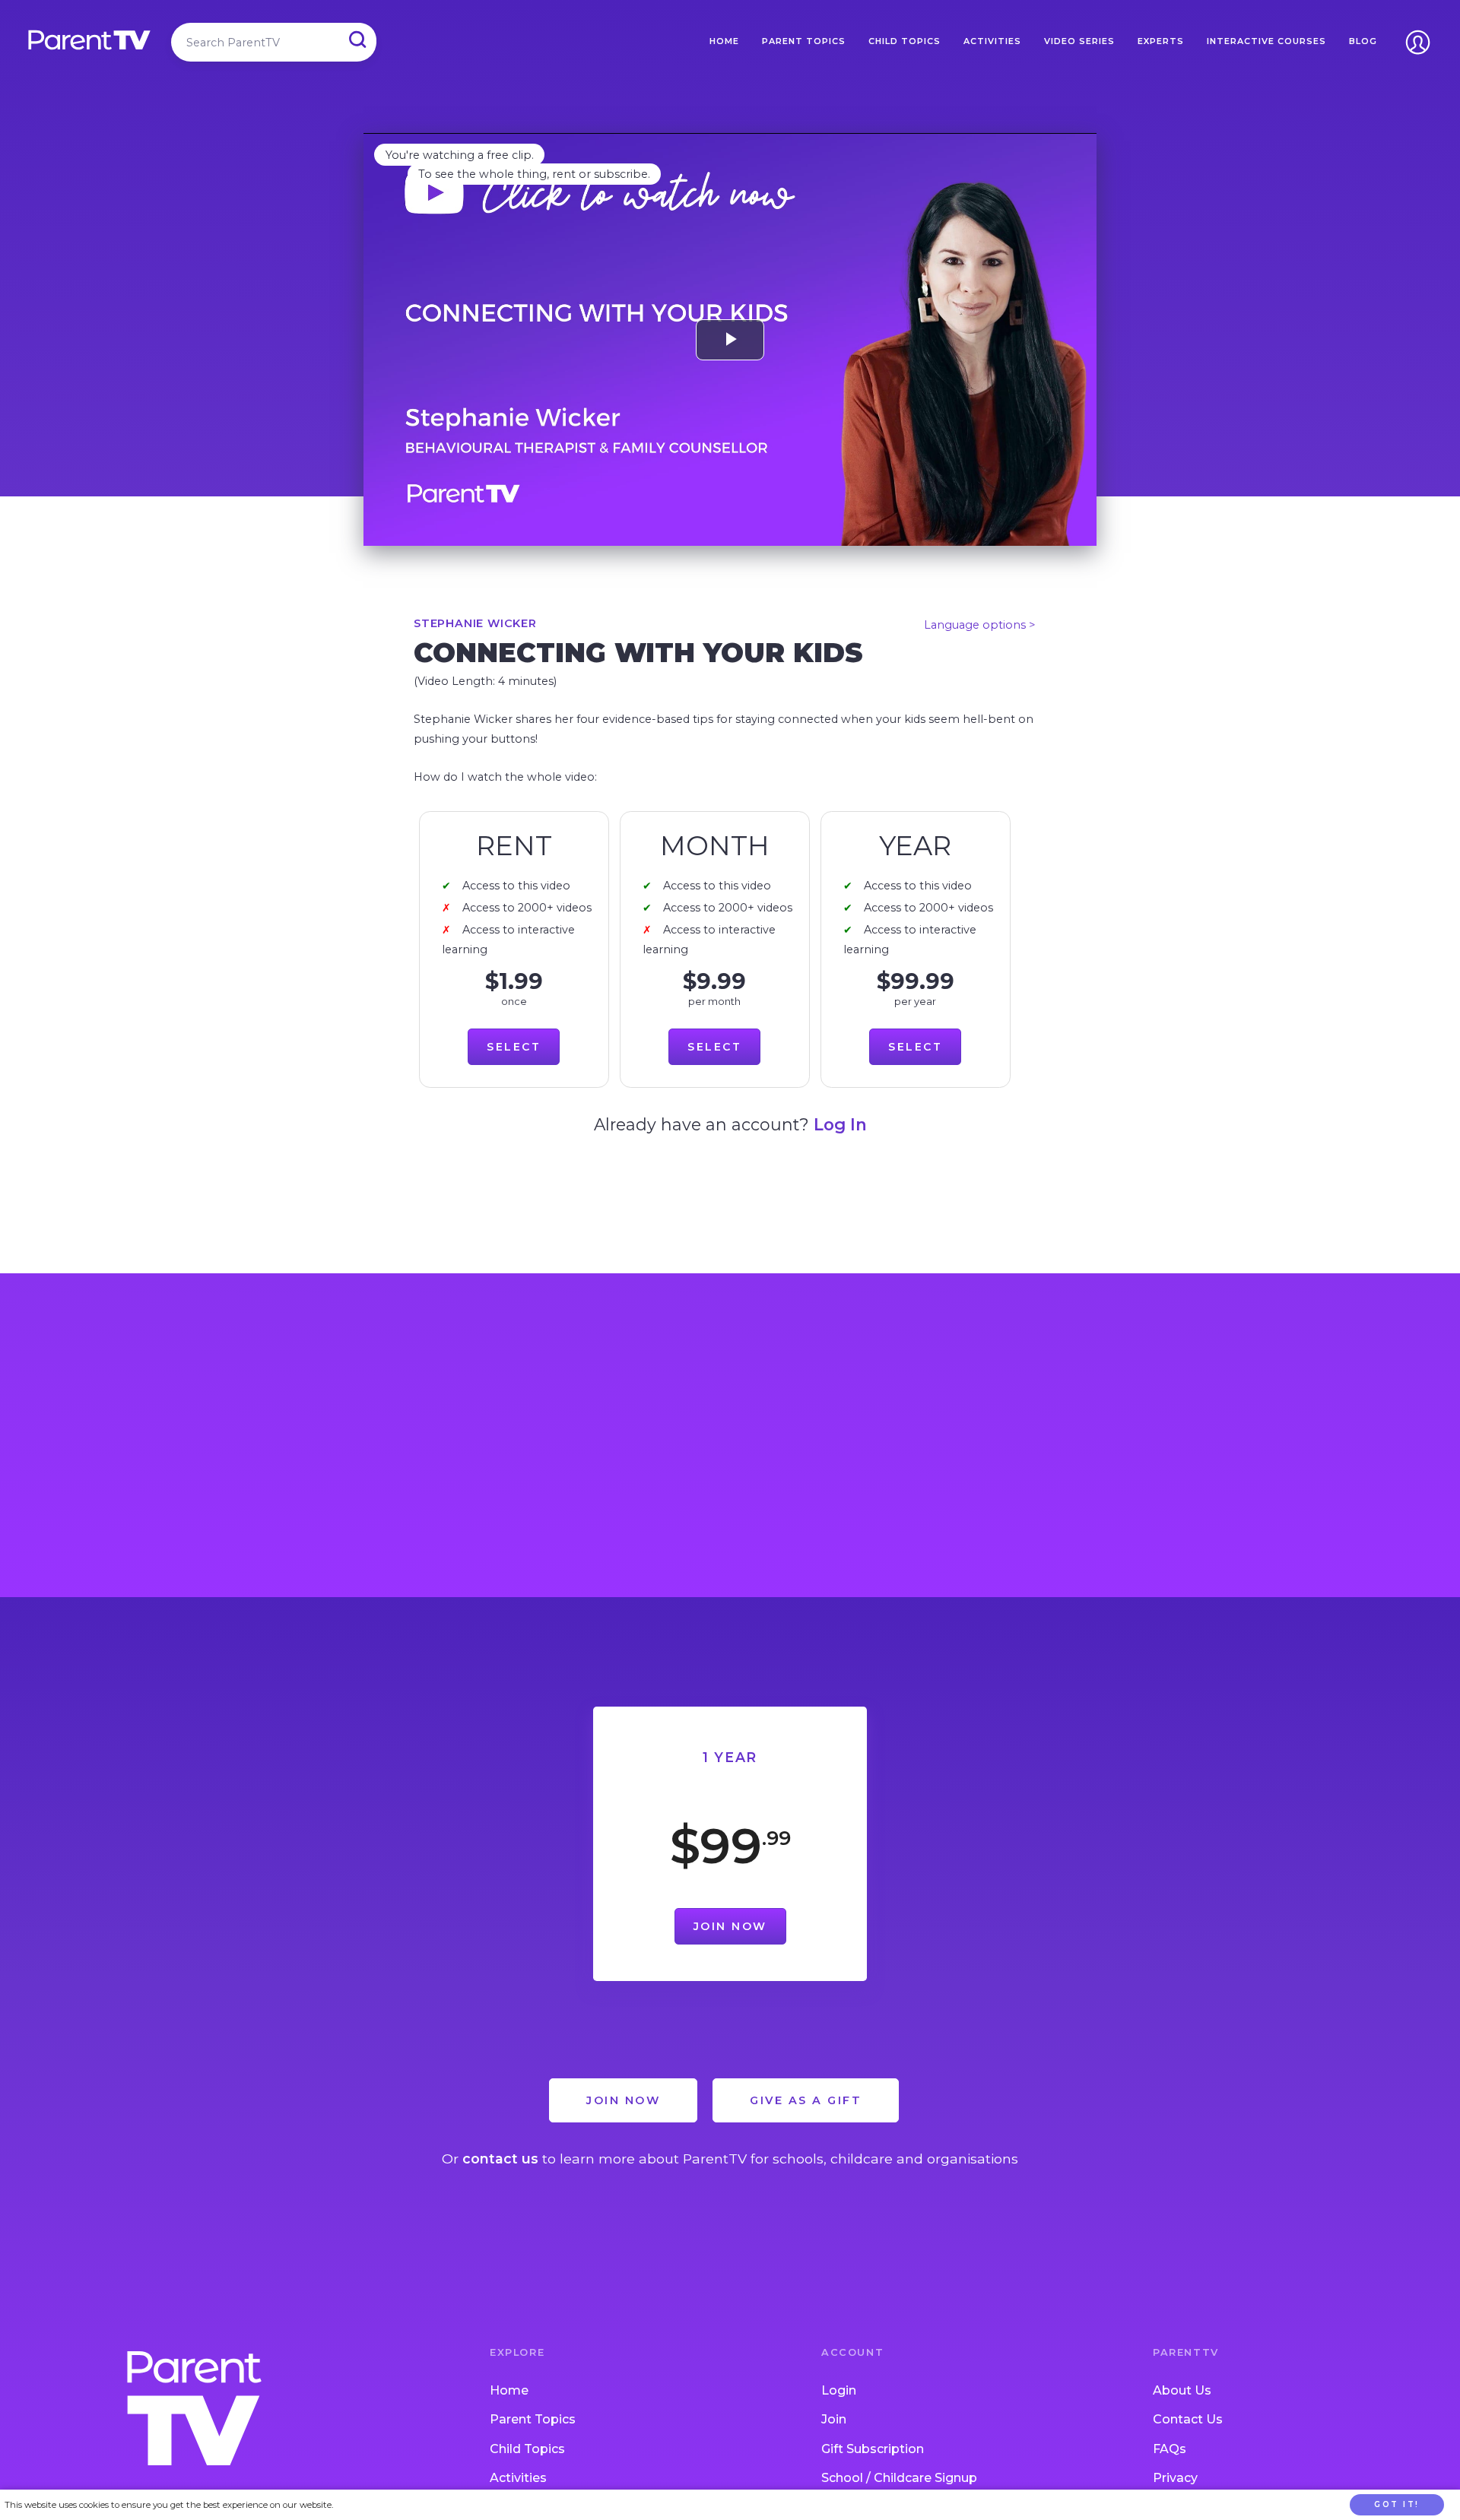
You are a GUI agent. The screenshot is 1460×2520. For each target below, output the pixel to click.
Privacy (1175, 2478)
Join (834, 2419)
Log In (840, 1124)
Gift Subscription (873, 2449)
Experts (1161, 41)
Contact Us (1188, 2419)
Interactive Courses (1266, 41)
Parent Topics (804, 41)
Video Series (1079, 41)
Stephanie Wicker (475, 623)
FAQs (1170, 2449)
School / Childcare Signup (899, 2478)
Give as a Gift (806, 2100)
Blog (1363, 41)
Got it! (1397, 2504)
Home (724, 41)
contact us (500, 2159)
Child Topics (905, 41)
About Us (1182, 2390)
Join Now (730, 1926)
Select (514, 1047)
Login (839, 2390)
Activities (992, 41)
